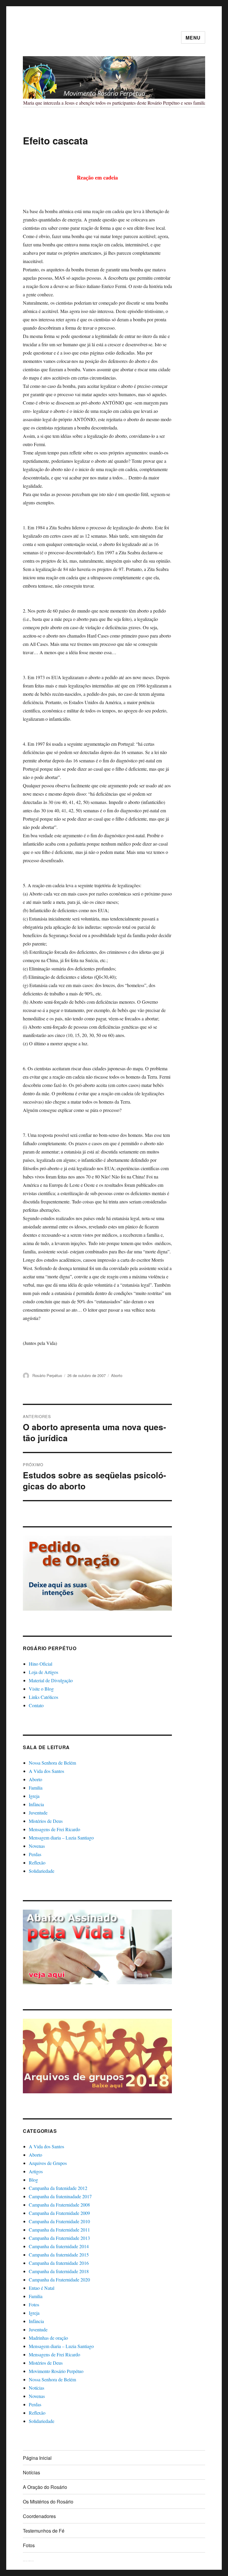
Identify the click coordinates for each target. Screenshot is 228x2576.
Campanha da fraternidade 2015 (59, 2255)
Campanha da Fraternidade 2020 (59, 2280)
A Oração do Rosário (45, 2487)
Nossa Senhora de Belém (52, 1763)
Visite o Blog (41, 1689)
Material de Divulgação (51, 1680)
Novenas (37, 1846)
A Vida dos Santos (46, 1771)
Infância (36, 1804)
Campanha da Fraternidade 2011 (59, 2230)
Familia (36, 1788)
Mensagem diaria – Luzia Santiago (61, 1838)
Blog (33, 2180)
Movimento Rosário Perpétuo (56, 2371)
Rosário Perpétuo (47, 1375)
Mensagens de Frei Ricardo (54, 1829)
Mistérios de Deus (46, 1821)
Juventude (38, 1813)
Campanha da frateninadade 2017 (60, 2196)
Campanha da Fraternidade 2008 (59, 2205)
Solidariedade (42, 1871)
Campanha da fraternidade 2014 (59, 2246)
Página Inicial (37, 2458)
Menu (193, 38)
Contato (36, 1705)
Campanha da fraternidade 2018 (59, 2271)
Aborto (117, 1375)
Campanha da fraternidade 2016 (59, 2263)
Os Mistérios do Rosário (48, 2502)
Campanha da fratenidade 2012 (58, 2188)
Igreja (34, 1796)
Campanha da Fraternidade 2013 (59, 2238)
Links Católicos (43, 1697)
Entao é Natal (42, 2288)
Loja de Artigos (43, 1672)
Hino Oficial (41, 1664)
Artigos (36, 2171)
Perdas (35, 1854)
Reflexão (37, 1863)
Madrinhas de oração (48, 2338)
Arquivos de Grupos (48, 2163)
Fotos (34, 2304)
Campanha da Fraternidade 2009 (59, 2213)
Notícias (37, 2388)
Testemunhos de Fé (44, 2531)
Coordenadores (39, 2516)
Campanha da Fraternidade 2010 (59, 2221)
